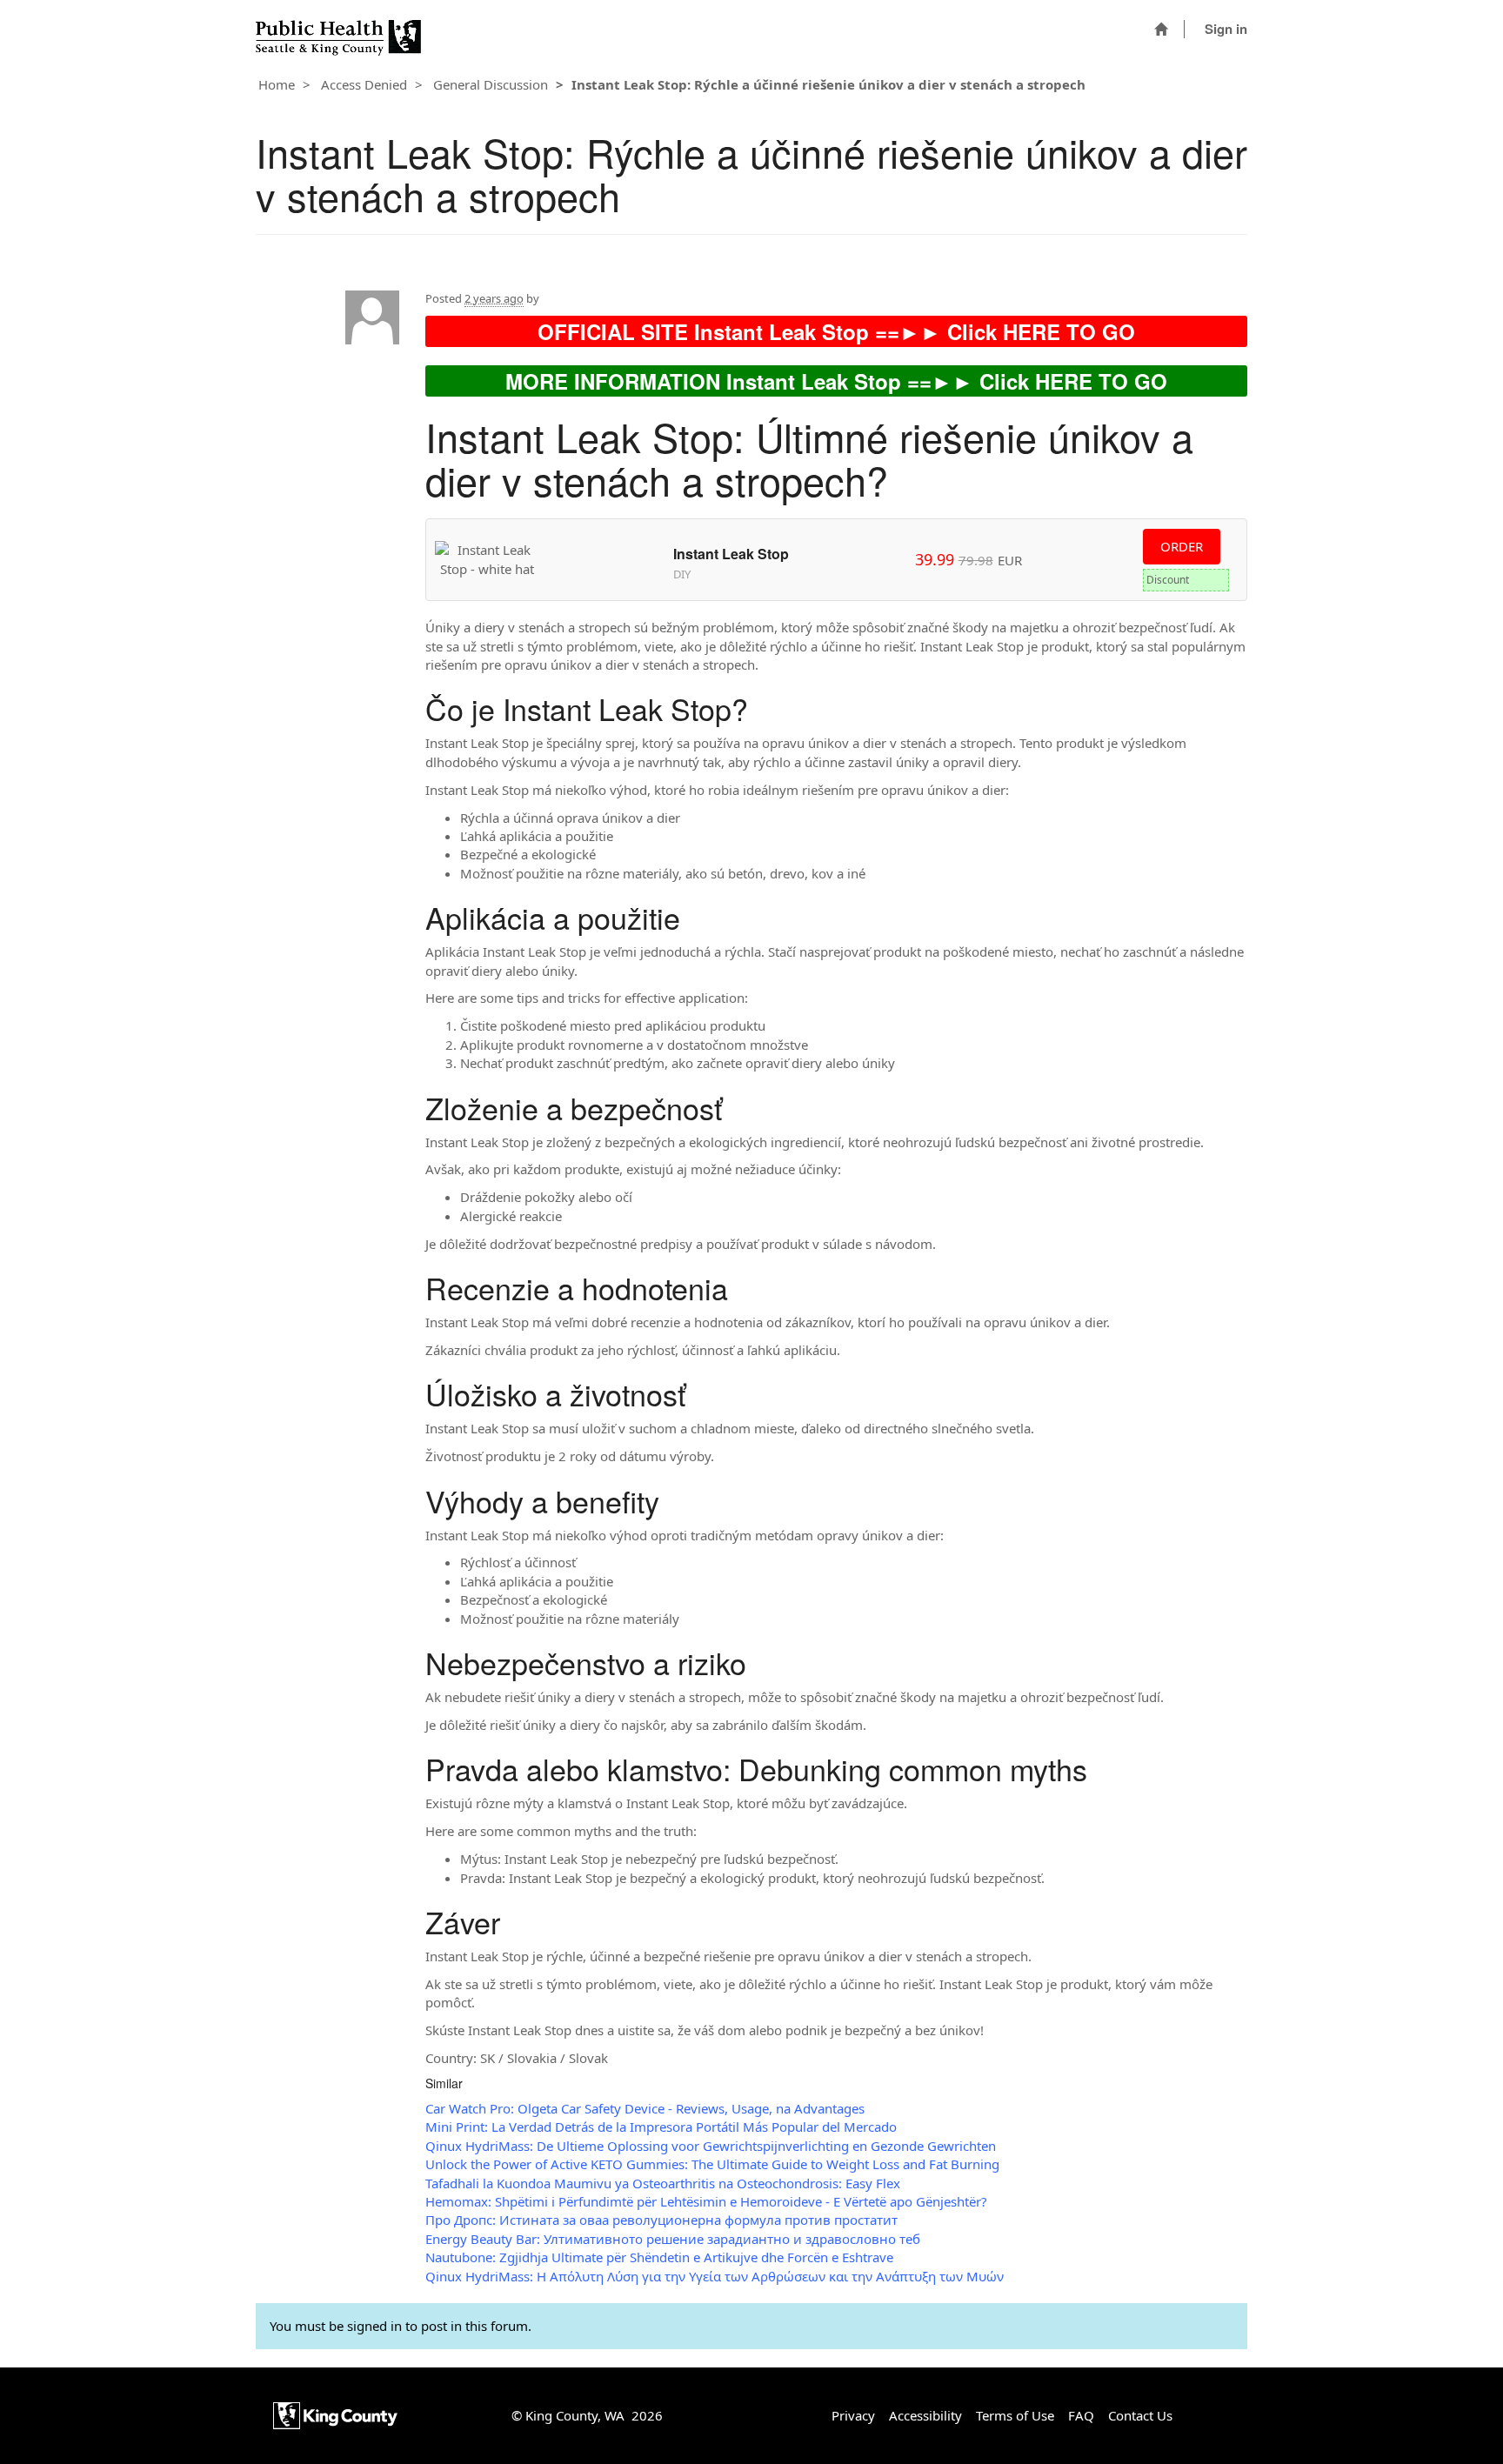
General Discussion (491, 84)
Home (277, 84)
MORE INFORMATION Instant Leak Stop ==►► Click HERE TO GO (836, 381)
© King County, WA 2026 (587, 2415)
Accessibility (925, 2415)
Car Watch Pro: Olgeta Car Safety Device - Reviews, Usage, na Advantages (645, 2108)
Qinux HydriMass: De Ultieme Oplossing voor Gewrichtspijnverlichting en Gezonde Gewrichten (711, 2146)
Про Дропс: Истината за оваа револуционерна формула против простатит (661, 2220)
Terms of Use (1015, 2415)
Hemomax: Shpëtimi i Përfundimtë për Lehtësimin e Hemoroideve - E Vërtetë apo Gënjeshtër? (706, 2201)
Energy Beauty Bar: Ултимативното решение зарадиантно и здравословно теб (673, 2239)
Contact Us (1140, 2415)
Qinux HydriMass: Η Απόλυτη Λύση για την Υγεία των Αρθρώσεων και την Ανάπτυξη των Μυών (715, 2276)
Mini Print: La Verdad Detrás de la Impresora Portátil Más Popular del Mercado (661, 2127)
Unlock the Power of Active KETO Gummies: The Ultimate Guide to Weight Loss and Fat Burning (712, 2164)
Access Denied (364, 84)
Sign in (1226, 29)
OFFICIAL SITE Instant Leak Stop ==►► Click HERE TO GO (836, 331)
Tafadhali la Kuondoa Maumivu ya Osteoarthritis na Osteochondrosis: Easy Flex (663, 2183)
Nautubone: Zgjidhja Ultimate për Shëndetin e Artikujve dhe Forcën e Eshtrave (659, 2257)
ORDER (1182, 546)
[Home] (1161, 29)
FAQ (1081, 2415)
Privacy (853, 2415)
